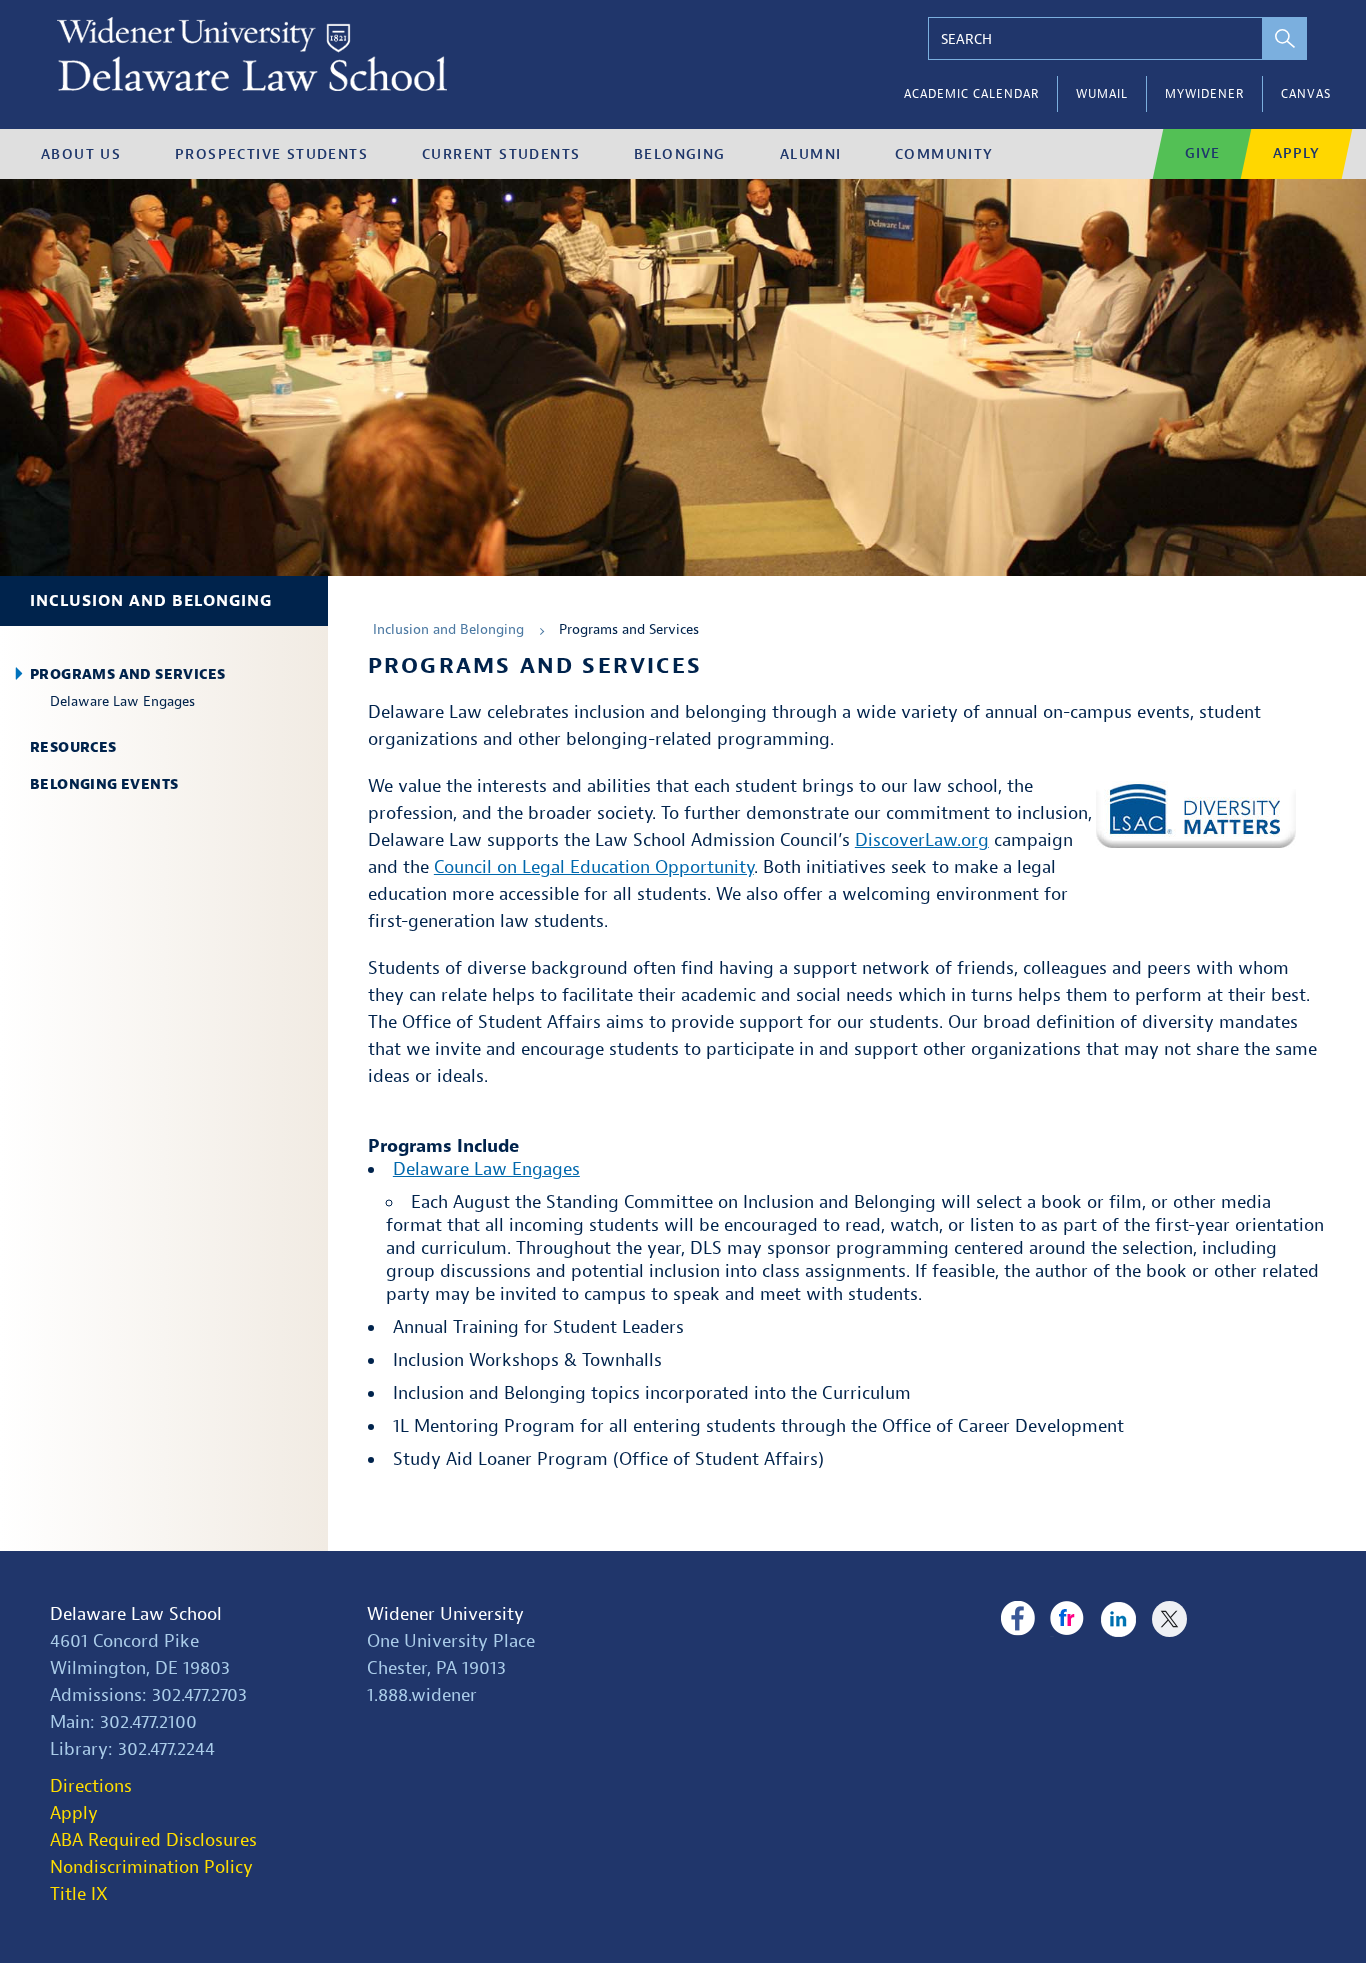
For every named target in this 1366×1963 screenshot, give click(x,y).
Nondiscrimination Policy (151, 1867)
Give (1202, 153)
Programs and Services (127, 674)
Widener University (445, 1614)
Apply (1296, 153)
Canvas (1306, 94)
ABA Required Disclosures (153, 1840)
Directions (91, 1786)
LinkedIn (1118, 1619)
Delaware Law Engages (122, 701)
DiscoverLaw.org (922, 840)
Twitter (1169, 1619)
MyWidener (1204, 94)
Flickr (1067, 1619)
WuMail (1102, 94)
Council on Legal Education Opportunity (594, 867)
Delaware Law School (136, 1614)
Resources (73, 747)
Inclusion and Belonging (151, 601)
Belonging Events (104, 784)
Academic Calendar (971, 94)
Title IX (79, 1894)
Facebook (1017, 1619)
